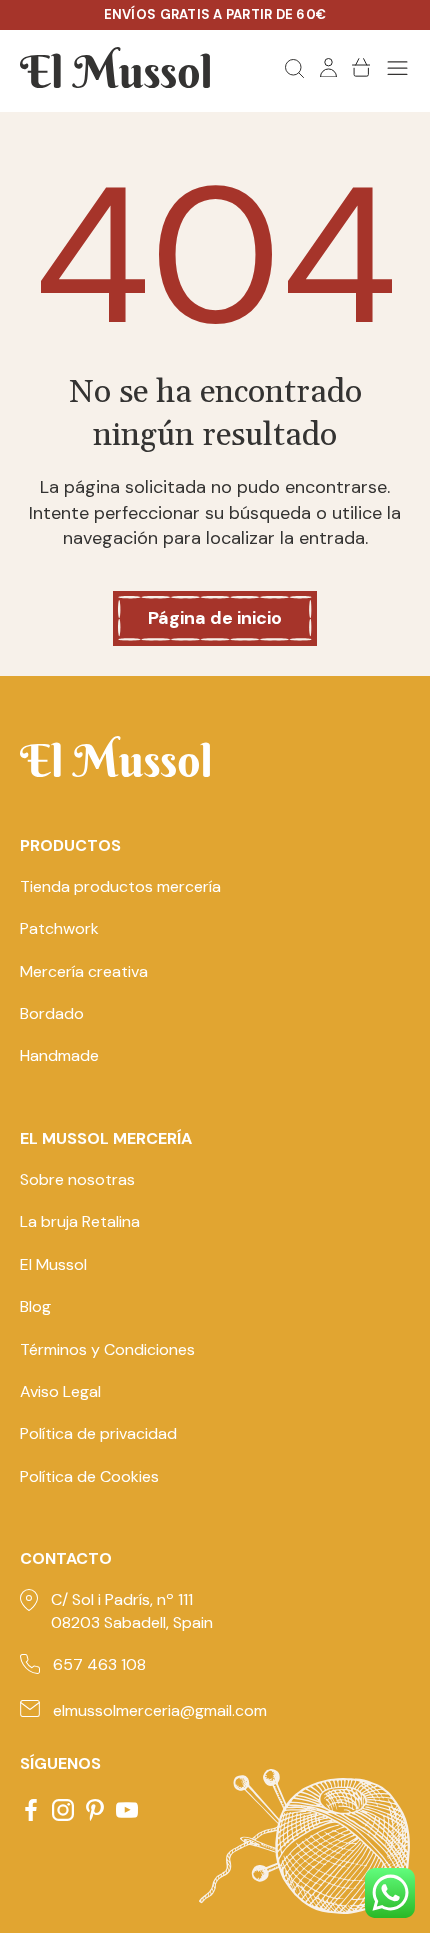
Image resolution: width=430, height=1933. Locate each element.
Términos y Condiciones (107, 1349)
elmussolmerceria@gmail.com (160, 1710)
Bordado (52, 1013)
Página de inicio (215, 618)
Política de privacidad (98, 1433)
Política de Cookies (89, 1476)
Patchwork (59, 928)
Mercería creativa (84, 971)
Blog (35, 1306)
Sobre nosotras (77, 1179)
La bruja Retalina (80, 1221)
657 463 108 (99, 1664)
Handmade (59, 1055)
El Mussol (53, 1264)
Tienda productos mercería (120, 886)
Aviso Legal (60, 1391)
